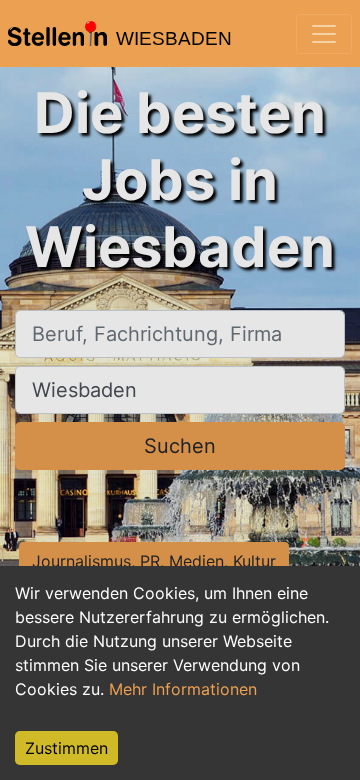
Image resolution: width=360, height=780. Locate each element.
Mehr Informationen (183, 689)
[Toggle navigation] (324, 34)
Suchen (180, 446)
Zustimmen (66, 748)
